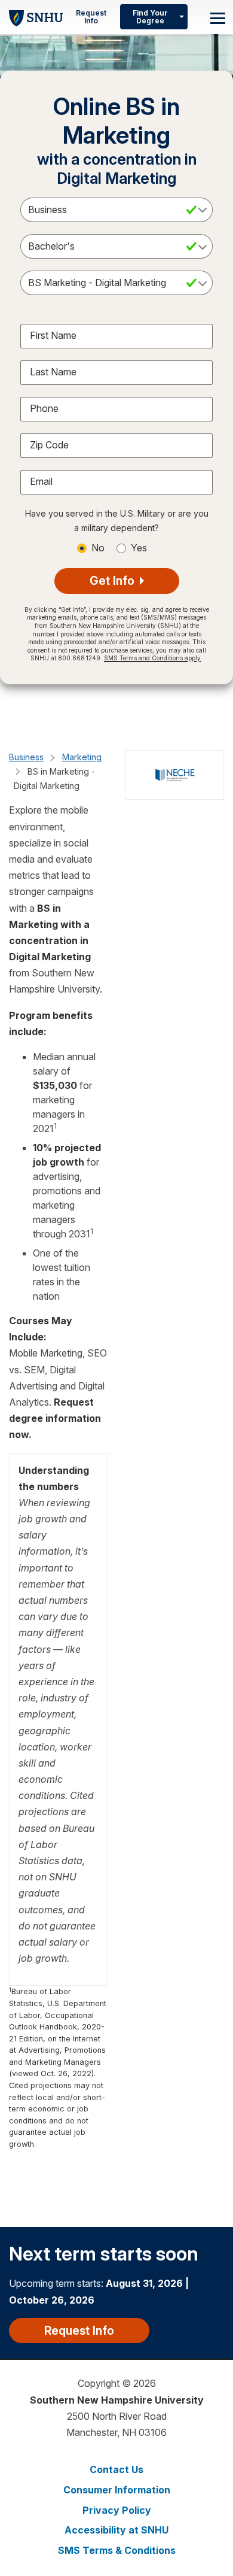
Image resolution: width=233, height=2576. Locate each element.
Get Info (114, 581)
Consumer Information (117, 2490)
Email (41, 481)
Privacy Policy (117, 2510)
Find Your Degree (150, 17)
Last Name (53, 372)
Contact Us (116, 2469)
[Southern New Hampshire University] (36, 16)
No (98, 548)
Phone (44, 408)
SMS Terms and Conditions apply (152, 658)
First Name (53, 335)
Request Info (91, 17)
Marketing (82, 757)
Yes (139, 548)
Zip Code (49, 445)
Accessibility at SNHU (116, 2530)
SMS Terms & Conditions (117, 2550)
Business (26, 757)
